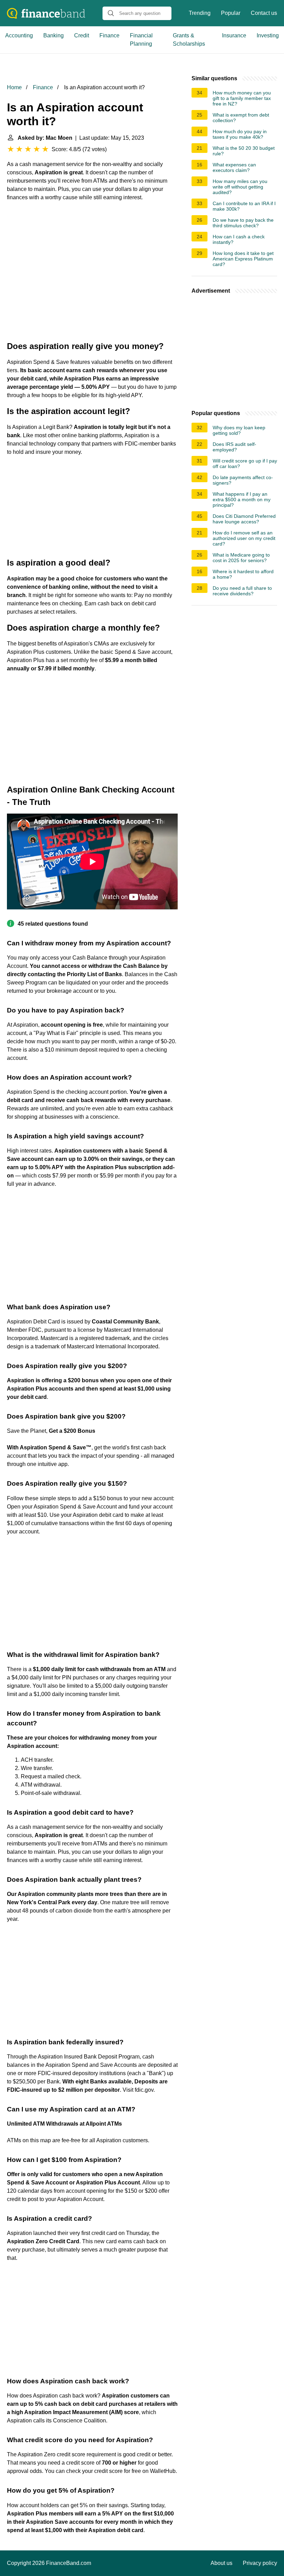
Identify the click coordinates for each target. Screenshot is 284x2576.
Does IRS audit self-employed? (234, 447)
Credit (82, 35)
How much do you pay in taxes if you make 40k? (240, 134)
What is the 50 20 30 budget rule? (244, 151)
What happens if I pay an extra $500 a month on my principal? (242, 499)
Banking (54, 35)
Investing (268, 35)
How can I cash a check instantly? (239, 239)
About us (221, 2563)
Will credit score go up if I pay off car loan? (245, 464)
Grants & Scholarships (189, 40)
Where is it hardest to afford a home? (243, 574)
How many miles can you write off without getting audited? (240, 187)
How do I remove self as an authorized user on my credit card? (244, 538)
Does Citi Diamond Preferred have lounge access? (244, 519)
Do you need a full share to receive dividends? (242, 591)
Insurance (234, 35)
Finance (109, 35)
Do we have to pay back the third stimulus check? (243, 223)
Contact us (264, 13)
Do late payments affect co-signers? (243, 480)
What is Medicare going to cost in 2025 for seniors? (241, 558)
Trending (200, 13)
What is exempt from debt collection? (241, 118)
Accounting (19, 35)
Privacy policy (260, 2563)
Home (14, 87)
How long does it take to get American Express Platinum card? (243, 259)
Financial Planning (141, 40)
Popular (231, 13)
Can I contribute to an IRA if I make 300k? (244, 206)
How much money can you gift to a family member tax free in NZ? (242, 98)
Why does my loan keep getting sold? (239, 430)
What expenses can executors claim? (234, 167)
